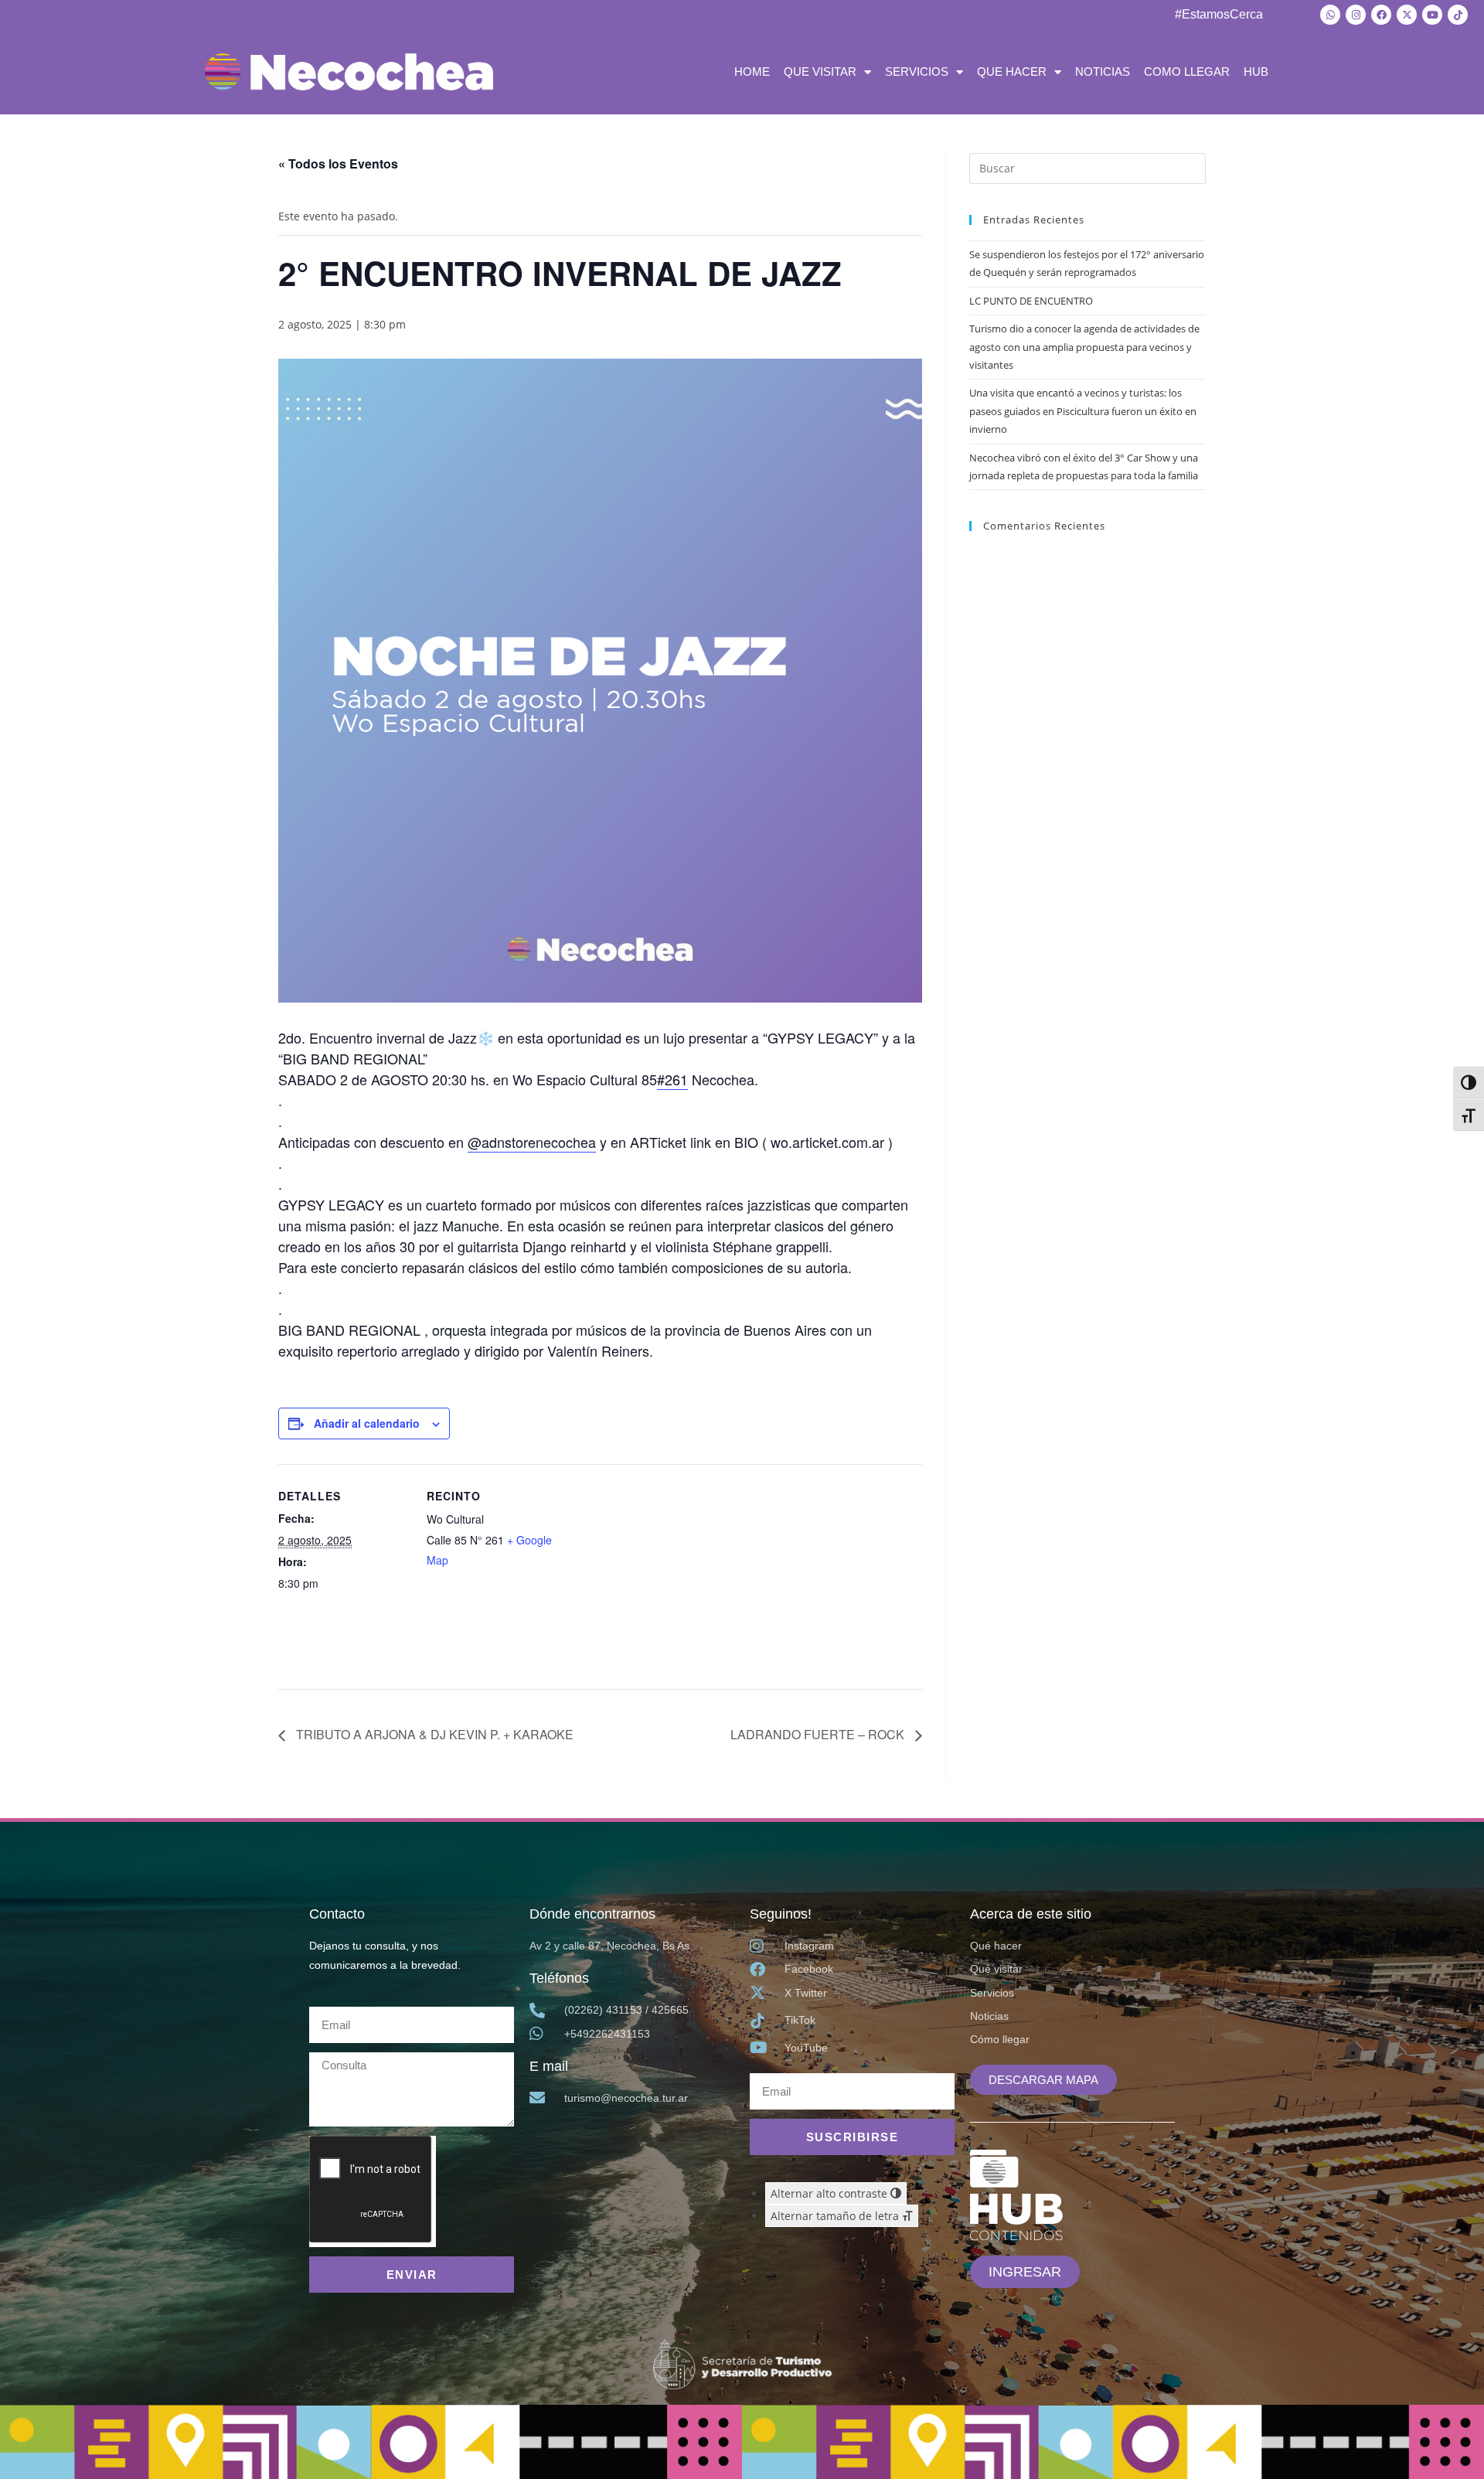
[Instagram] (1356, 15)
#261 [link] (672, 1079)
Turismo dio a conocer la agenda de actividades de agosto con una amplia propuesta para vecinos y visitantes (1084, 347)
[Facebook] (1381, 15)
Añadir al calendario (367, 1423)
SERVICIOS (917, 72)
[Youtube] (1432, 15)
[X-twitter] (1407, 15)
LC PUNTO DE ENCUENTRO (1031, 301)
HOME (752, 72)
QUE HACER (1012, 72)
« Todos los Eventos (338, 163)
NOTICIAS (1103, 72)
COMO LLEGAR (1187, 72)
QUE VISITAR (820, 72)
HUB (1256, 72)
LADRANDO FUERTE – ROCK (819, 1734)
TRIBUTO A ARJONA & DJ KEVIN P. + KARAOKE (433, 1734)
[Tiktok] (1458, 15)
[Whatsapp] (1330, 15)
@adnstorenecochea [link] (532, 1142)
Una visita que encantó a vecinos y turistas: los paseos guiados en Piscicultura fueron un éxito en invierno (1083, 411)
